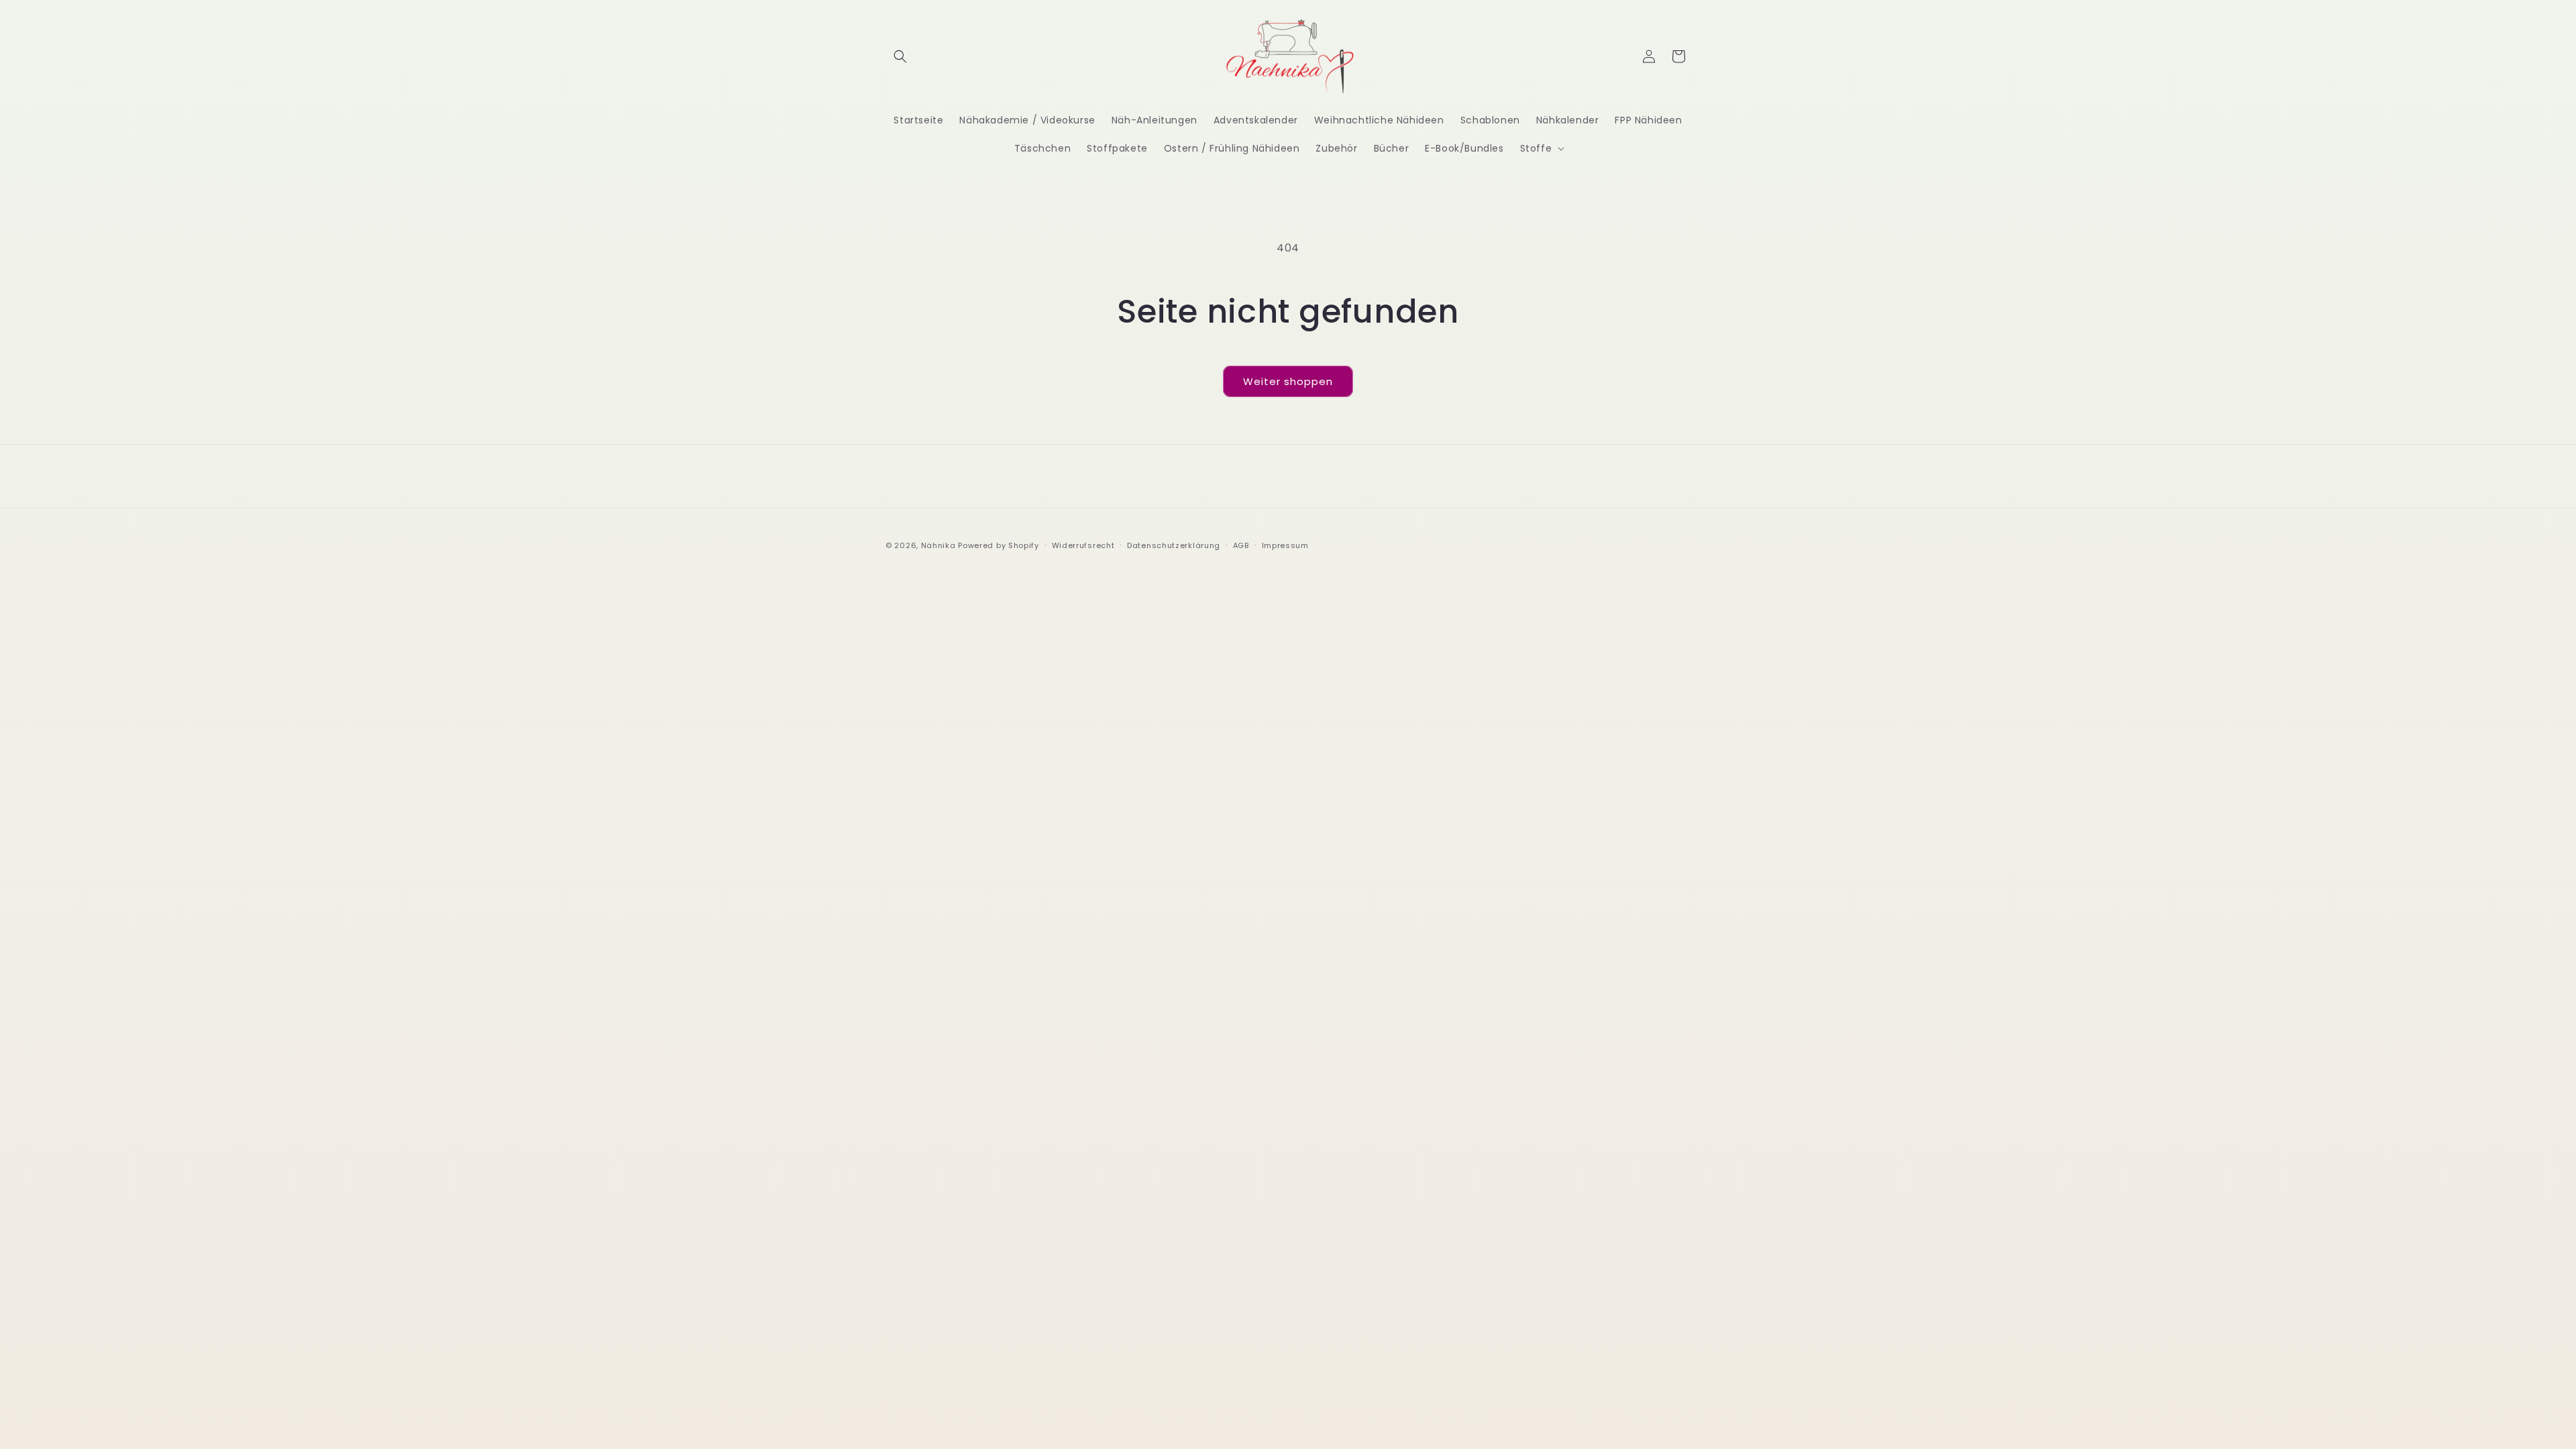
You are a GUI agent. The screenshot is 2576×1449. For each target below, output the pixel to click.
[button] (900, 56)
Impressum (1285, 545)
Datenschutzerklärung (1174, 545)
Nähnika (938, 545)
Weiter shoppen (1288, 381)
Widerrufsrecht (1083, 545)
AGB (1241, 545)
